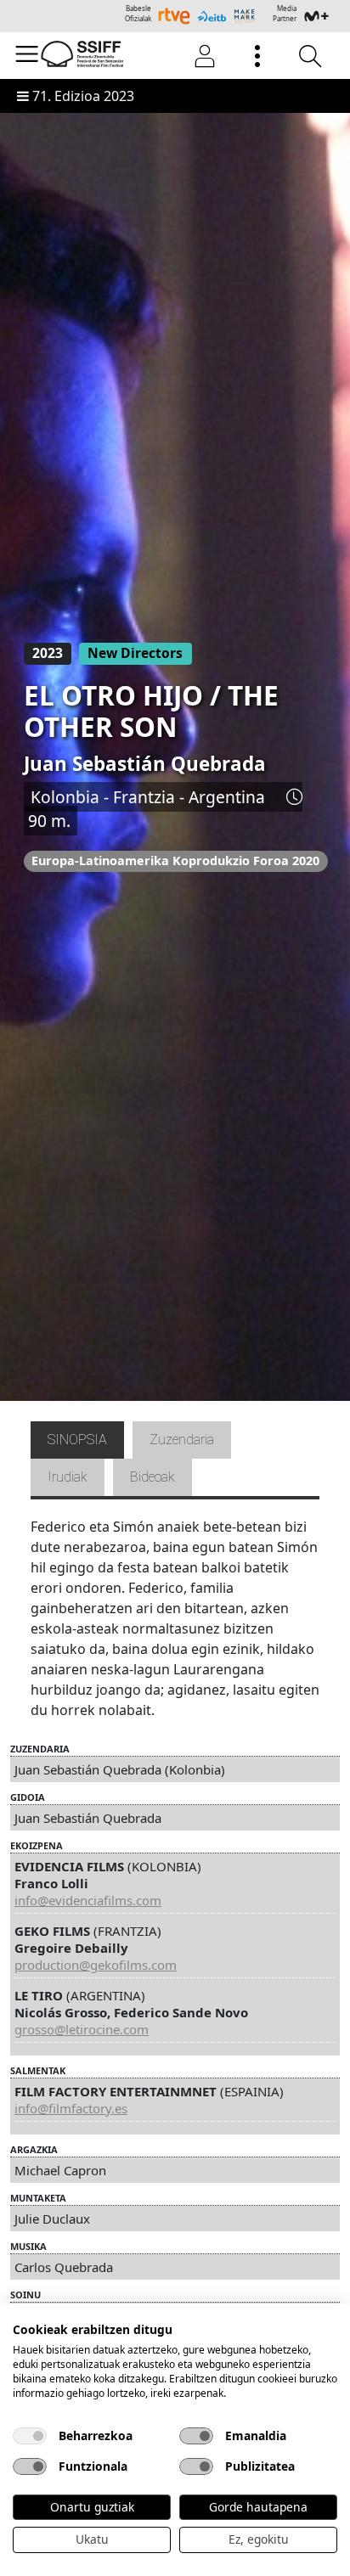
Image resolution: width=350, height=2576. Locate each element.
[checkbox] (30, 2436)
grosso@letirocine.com (82, 2029)
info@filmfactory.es (71, 2108)
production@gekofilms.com (96, 1965)
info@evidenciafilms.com (88, 1900)
